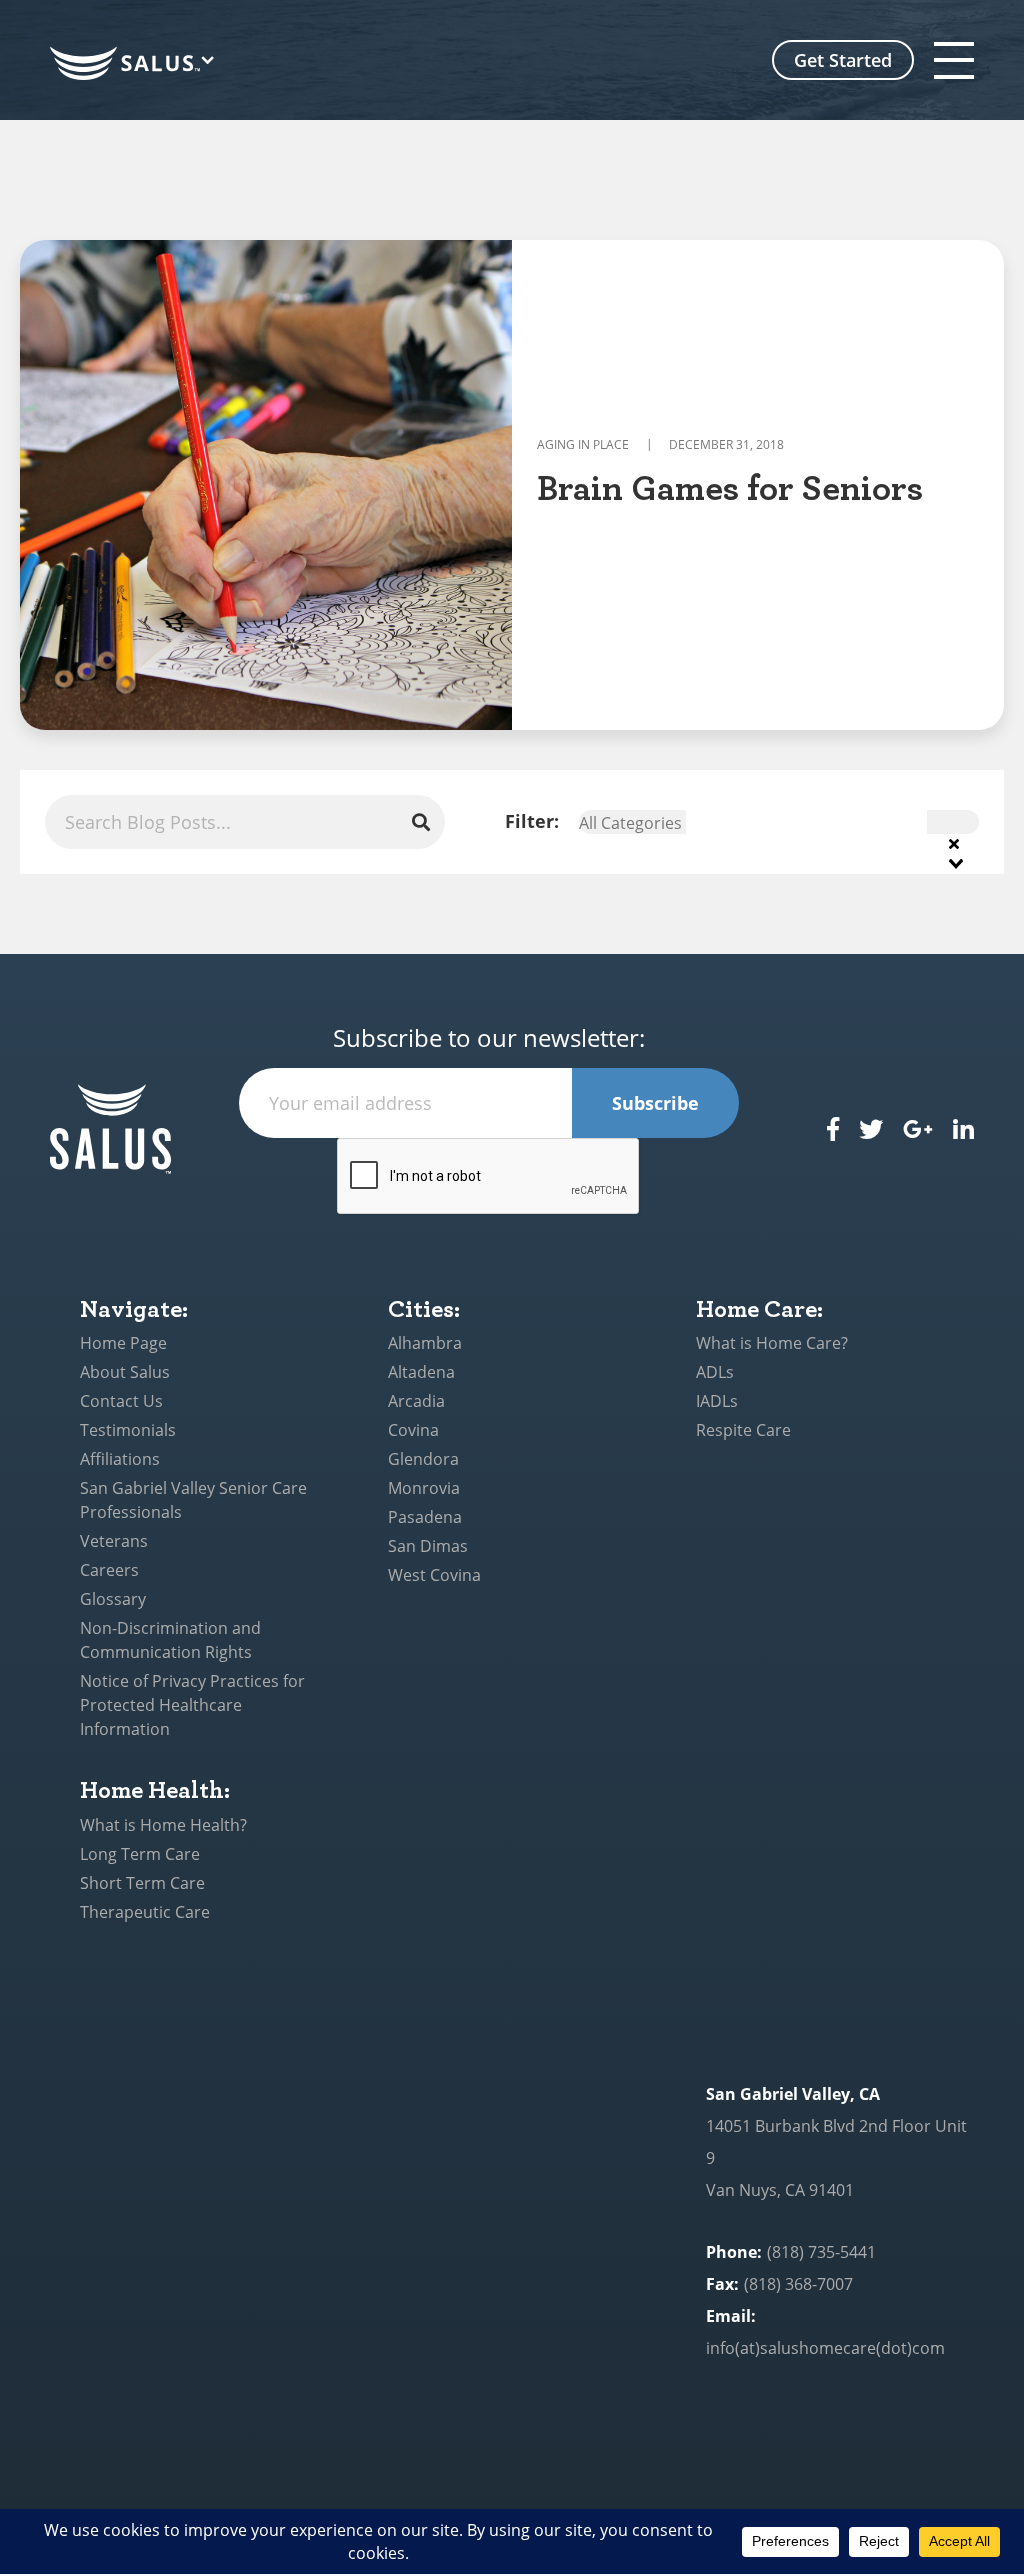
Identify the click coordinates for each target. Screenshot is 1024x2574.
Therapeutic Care (145, 1912)
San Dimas (428, 1546)
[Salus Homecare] (135, 63)
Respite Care (743, 1430)
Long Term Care (140, 1854)
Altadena (421, 1372)
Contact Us (121, 1401)
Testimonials (128, 1430)
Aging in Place (583, 444)
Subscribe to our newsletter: (489, 1038)
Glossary (113, 1599)
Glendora (423, 1459)
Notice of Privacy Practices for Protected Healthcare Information (192, 1705)
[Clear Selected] (954, 842)
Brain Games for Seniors (730, 486)
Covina (413, 1430)
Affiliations (120, 1459)
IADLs (717, 1401)
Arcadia (416, 1401)
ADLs (715, 1372)
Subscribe (655, 1103)
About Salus (125, 1372)
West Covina (434, 1575)
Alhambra (425, 1343)
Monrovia (424, 1488)
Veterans (114, 1541)
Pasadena (425, 1517)
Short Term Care (142, 1883)
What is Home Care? (772, 1343)
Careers (109, 1570)
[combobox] (779, 822)
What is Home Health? (163, 1825)
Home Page (123, 1343)
